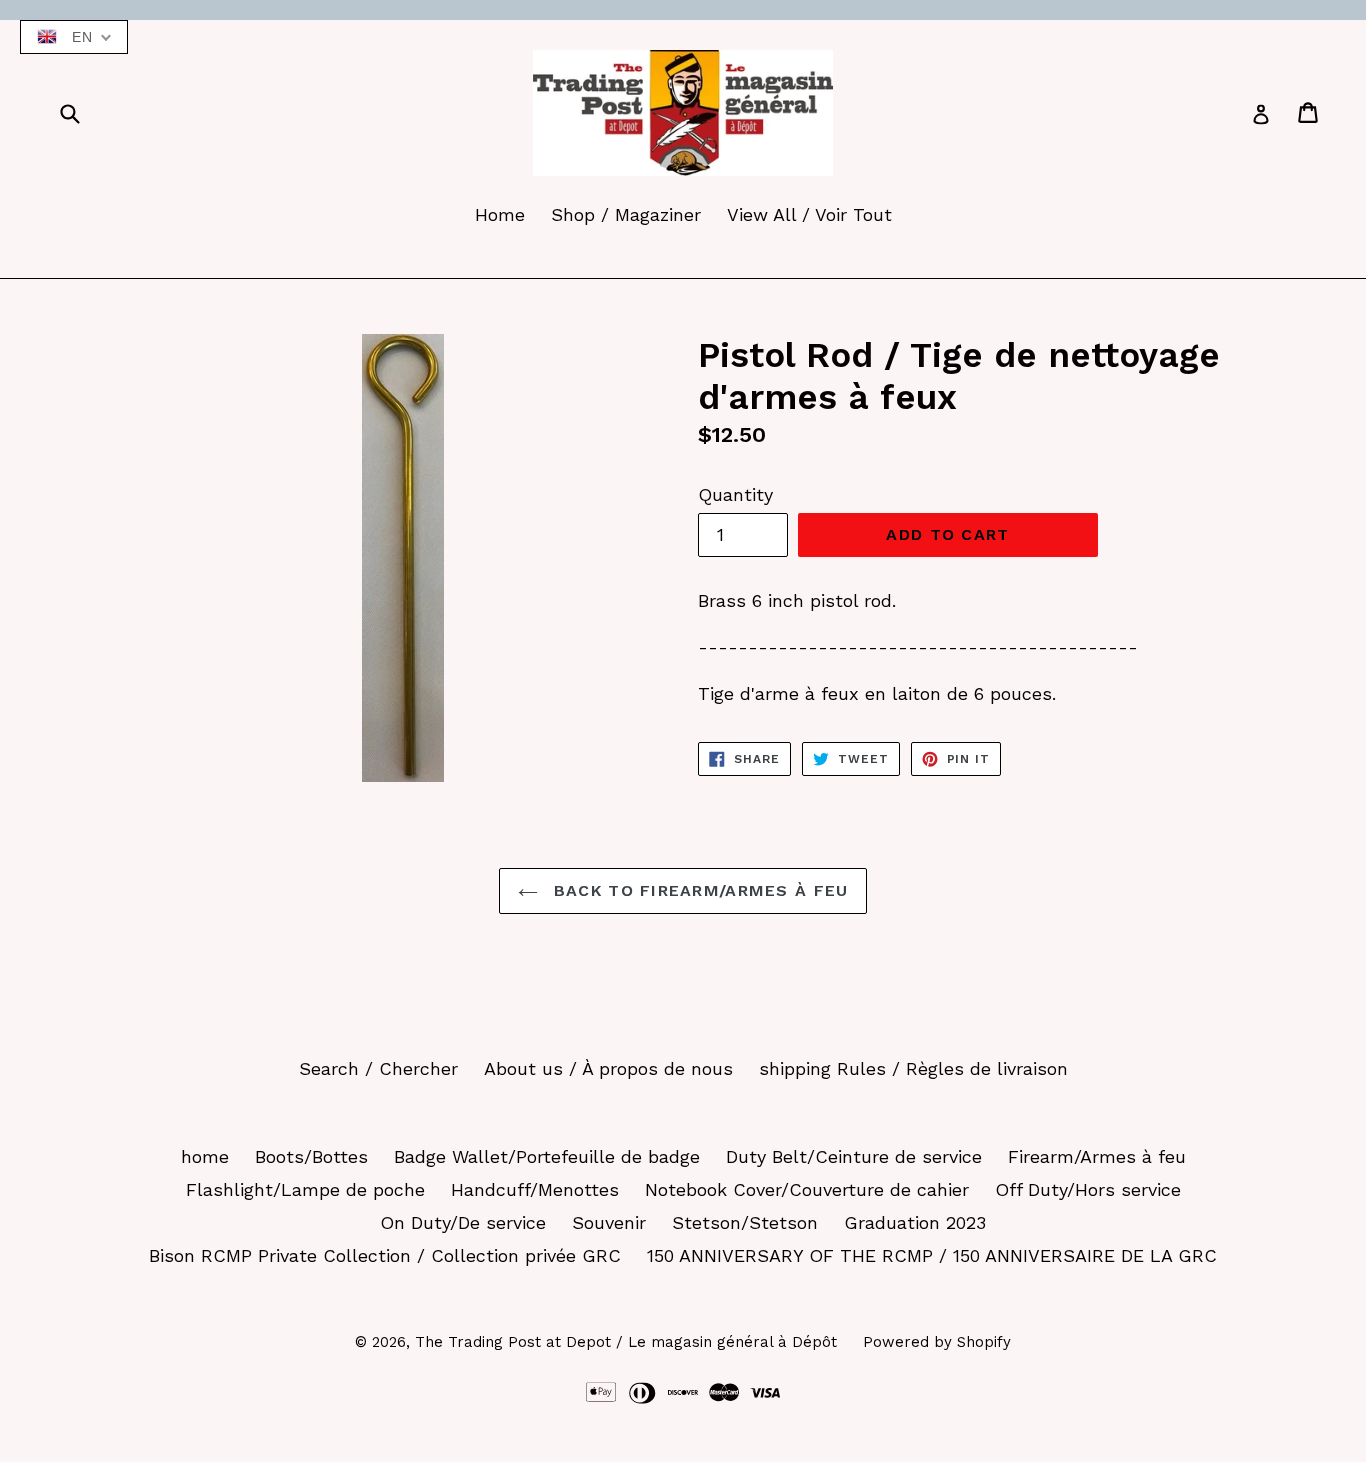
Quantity (735, 494)
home (205, 1156)
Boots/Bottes (311, 1156)
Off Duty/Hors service (1088, 1189)
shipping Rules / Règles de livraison (913, 1068)
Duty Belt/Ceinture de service (854, 1156)
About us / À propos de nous (608, 1068)
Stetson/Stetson (745, 1222)
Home (500, 214)
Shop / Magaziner (626, 214)
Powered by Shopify (937, 1342)
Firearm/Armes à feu (1097, 1156)
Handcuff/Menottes (535, 1189)
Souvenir (609, 1222)
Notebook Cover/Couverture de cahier (807, 1189)
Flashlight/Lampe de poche (305, 1189)
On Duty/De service (463, 1222)
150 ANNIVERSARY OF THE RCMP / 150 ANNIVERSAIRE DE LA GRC (932, 1255)
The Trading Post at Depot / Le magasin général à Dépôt (626, 1342)
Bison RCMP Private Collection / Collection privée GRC (385, 1255)
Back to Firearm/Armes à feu (698, 890)
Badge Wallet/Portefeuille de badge (547, 1156)
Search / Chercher (378, 1068)
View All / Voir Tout (809, 214)
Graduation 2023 (915, 1222)
